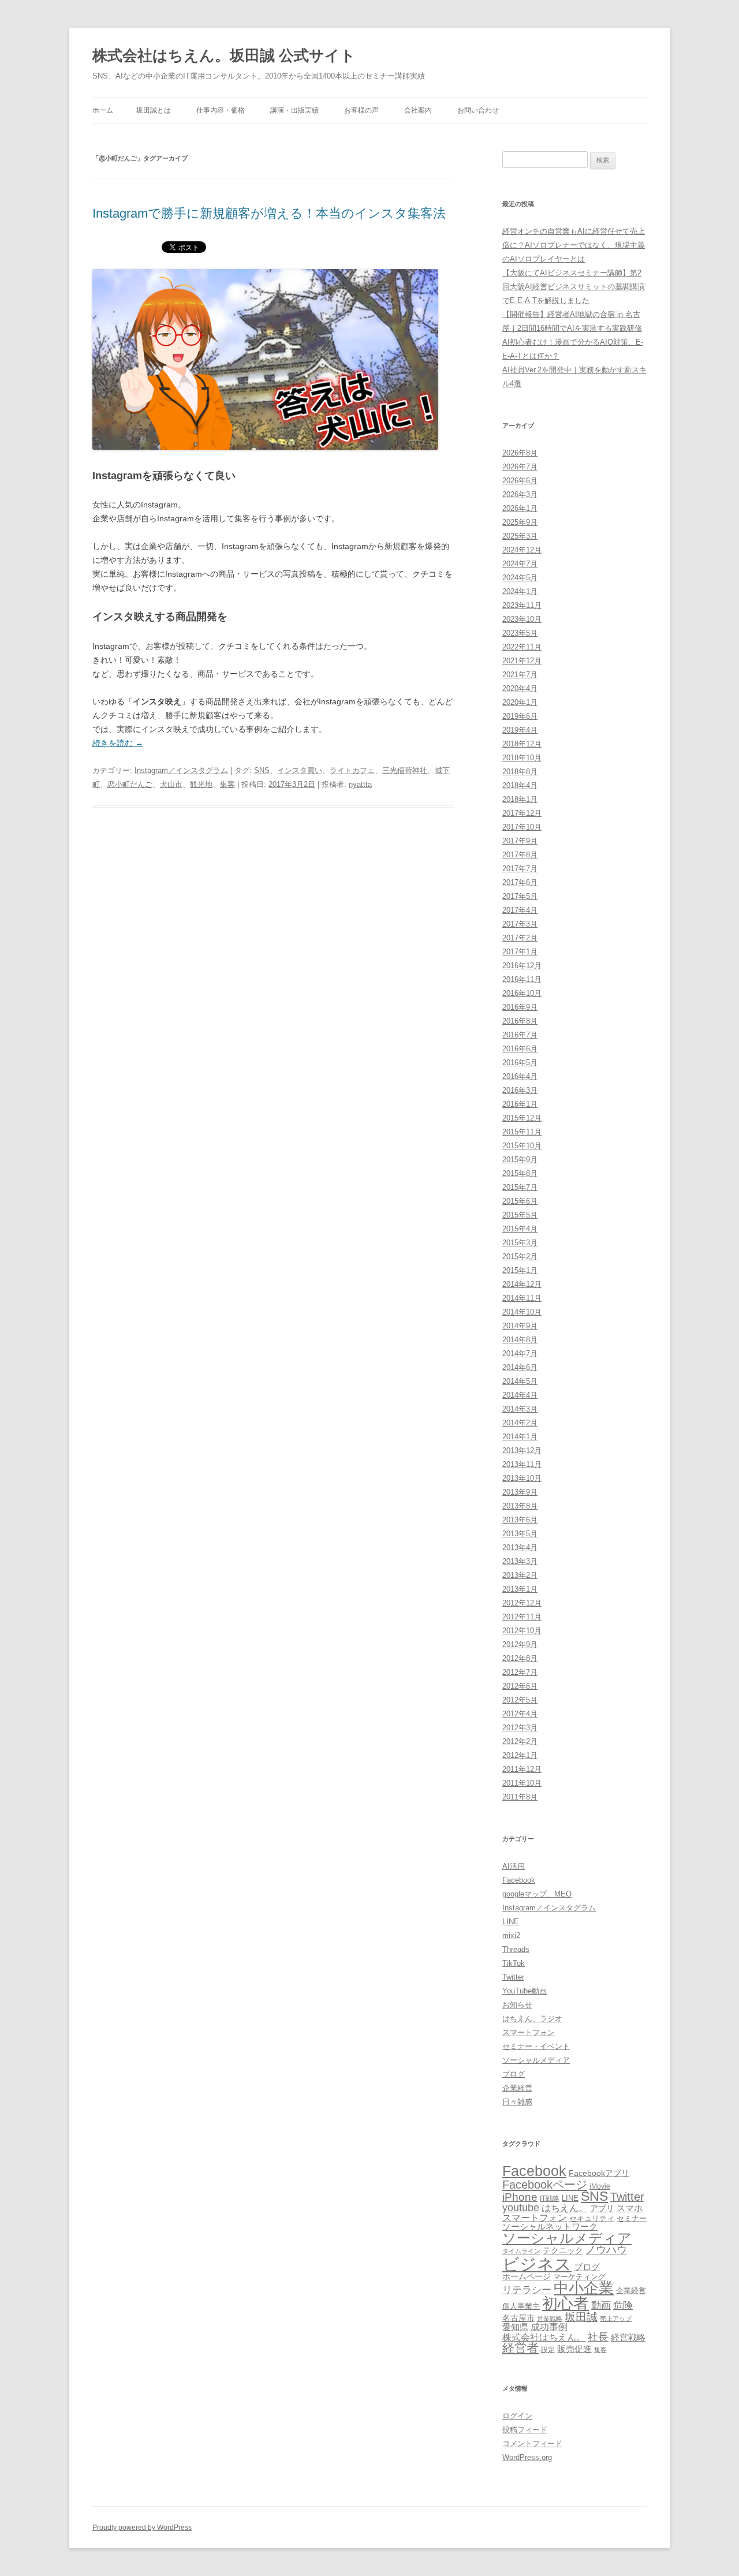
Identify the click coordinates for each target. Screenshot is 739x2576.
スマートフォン (529, 2032)
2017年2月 (520, 938)
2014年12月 (522, 1284)
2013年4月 (520, 1548)
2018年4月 (520, 785)
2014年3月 (520, 1409)
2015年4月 (520, 1229)
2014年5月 (520, 1381)
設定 (548, 2349)
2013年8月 (520, 1506)
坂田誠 (581, 2317)
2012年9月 (520, 1644)
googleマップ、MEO (537, 1894)
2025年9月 (520, 522)
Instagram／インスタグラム (181, 770)
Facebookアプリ (599, 2173)
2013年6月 (520, 1520)
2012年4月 (520, 1714)
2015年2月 (520, 1257)
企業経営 (517, 2088)
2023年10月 (522, 619)
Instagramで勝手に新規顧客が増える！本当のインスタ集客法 (269, 213)
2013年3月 (520, 1561)
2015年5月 (520, 1215)
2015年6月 (520, 1201)
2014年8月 (520, 1340)
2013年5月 (520, 1534)
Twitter (513, 1977)
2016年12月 (522, 966)
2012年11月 (522, 1617)
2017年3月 (520, 924)
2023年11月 (522, 605)
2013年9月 (520, 1492)
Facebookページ (545, 2185)
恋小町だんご (130, 784)
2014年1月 (520, 1437)
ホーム (103, 110)
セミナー (632, 2218)
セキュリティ (592, 2218)
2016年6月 (520, 1049)
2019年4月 (520, 730)
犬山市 (171, 784)
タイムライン (521, 2251)
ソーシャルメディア (536, 2060)
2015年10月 (522, 1146)
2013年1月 (520, 1589)
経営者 (520, 2348)
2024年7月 (520, 564)
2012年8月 (520, 1658)
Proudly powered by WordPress (142, 2528)
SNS (262, 770)
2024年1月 (520, 591)
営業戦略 (550, 2319)
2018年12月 (522, 744)
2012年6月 (520, 1686)
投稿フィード (525, 2430)
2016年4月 (520, 1076)
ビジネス (537, 2264)
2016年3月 (520, 1090)
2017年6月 (520, 882)
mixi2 (511, 1935)
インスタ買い (300, 770)
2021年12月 (522, 661)
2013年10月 (522, 1478)
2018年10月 (522, 758)
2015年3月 (520, 1243)
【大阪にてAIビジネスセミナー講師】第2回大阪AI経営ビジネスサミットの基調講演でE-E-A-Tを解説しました (574, 287)
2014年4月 (520, 1395)
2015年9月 (520, 1160)
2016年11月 (522, 979)
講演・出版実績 (294, 110)
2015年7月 (520, 1187)
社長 (598, 2337)
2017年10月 (522, 827)
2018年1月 (520, 799)
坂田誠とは (154, 110)
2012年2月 (520, 1741)
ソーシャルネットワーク (550, 2226)
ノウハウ (606, 2250)
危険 (623, 2305)
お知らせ (517, 2005)
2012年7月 (520, 1672)
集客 (227, 784)
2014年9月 (520, 1326)
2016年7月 (520, 1035)
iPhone (520, 2197)
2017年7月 (520, 869)
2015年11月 (522, 1132)
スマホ (630, 2208)
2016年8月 (520, 1021)
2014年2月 (520, 1423)
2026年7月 (520, 467)
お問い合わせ (478, 110)
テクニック (563, 2251)
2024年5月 (520, 578)
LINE (511, 1922)
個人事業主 (521, 2306)
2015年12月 (522, 1118)
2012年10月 (522, 1631)
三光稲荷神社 (405, 770)
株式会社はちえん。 (544, 2337)
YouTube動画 (525, 1991)
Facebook (519, 1880)
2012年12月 (522, 1603)
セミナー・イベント (536, 2046)
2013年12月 (522, 1451)
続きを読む (118, 743)
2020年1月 (520, 702)
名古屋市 (518, 2318)
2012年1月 (520, 1755)
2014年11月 (522, 1298)
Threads (516, 1949)
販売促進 (574, 2349)
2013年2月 (520, 1575)
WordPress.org (527, 2457)
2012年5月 (520, 1700)
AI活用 (514, 1866)
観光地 (201, 784)
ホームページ (527, 2276)
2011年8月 (520, 1797)
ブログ (514, 2074)
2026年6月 (520, 481)
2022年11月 (522, 647)
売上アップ (616, 2319)
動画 (601, 2305)
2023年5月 (520, 633)
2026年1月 (520, 508)
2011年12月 (522, 1769)
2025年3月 (520, 536)
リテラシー (527, 2290)
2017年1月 (520, 952)
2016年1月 (520, 1104)
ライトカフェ (352, 770)
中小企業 (584, 2288)
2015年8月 (520, 1173)
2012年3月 (520, 1728)
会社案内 (418, 110)
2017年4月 (520, 910)
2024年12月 (522, 550)
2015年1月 (520, 1270)
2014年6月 (520, 1367)
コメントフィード (532, 2444)
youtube (521, 2208)
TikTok (514, 1963)
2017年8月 (520, 855)
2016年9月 (520, 1007)
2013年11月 (522, 1464)
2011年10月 (522, 1783)
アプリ (602, 2208)
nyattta (360, 784)
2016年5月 (520, 1063)
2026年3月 (520, 494)
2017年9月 (520, 841)
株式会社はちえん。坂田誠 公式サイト (224, 55)
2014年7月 (520, 1354)
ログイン (517, 2416)
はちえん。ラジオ (532, 2019)
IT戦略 (550, 2198)
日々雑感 (517, 2102)
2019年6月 (520, 716)
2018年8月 (520, 772)
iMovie (600, 2186)
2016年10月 (522, 993)
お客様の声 (361, 110)
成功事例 (549, 2327)
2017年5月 (520, 896)
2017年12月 (522, 813)
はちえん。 (565, 2208)
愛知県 (515, 2327)
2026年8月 (520, 453)
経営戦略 (628, 2337)
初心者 (566, 2303)
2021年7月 (520, 675)
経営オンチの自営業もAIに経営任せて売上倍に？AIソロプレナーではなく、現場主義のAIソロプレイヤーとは (574, 245)
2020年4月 (520, 688)
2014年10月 (522, 1312)
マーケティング (579, 2277)
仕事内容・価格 (221, 110)
